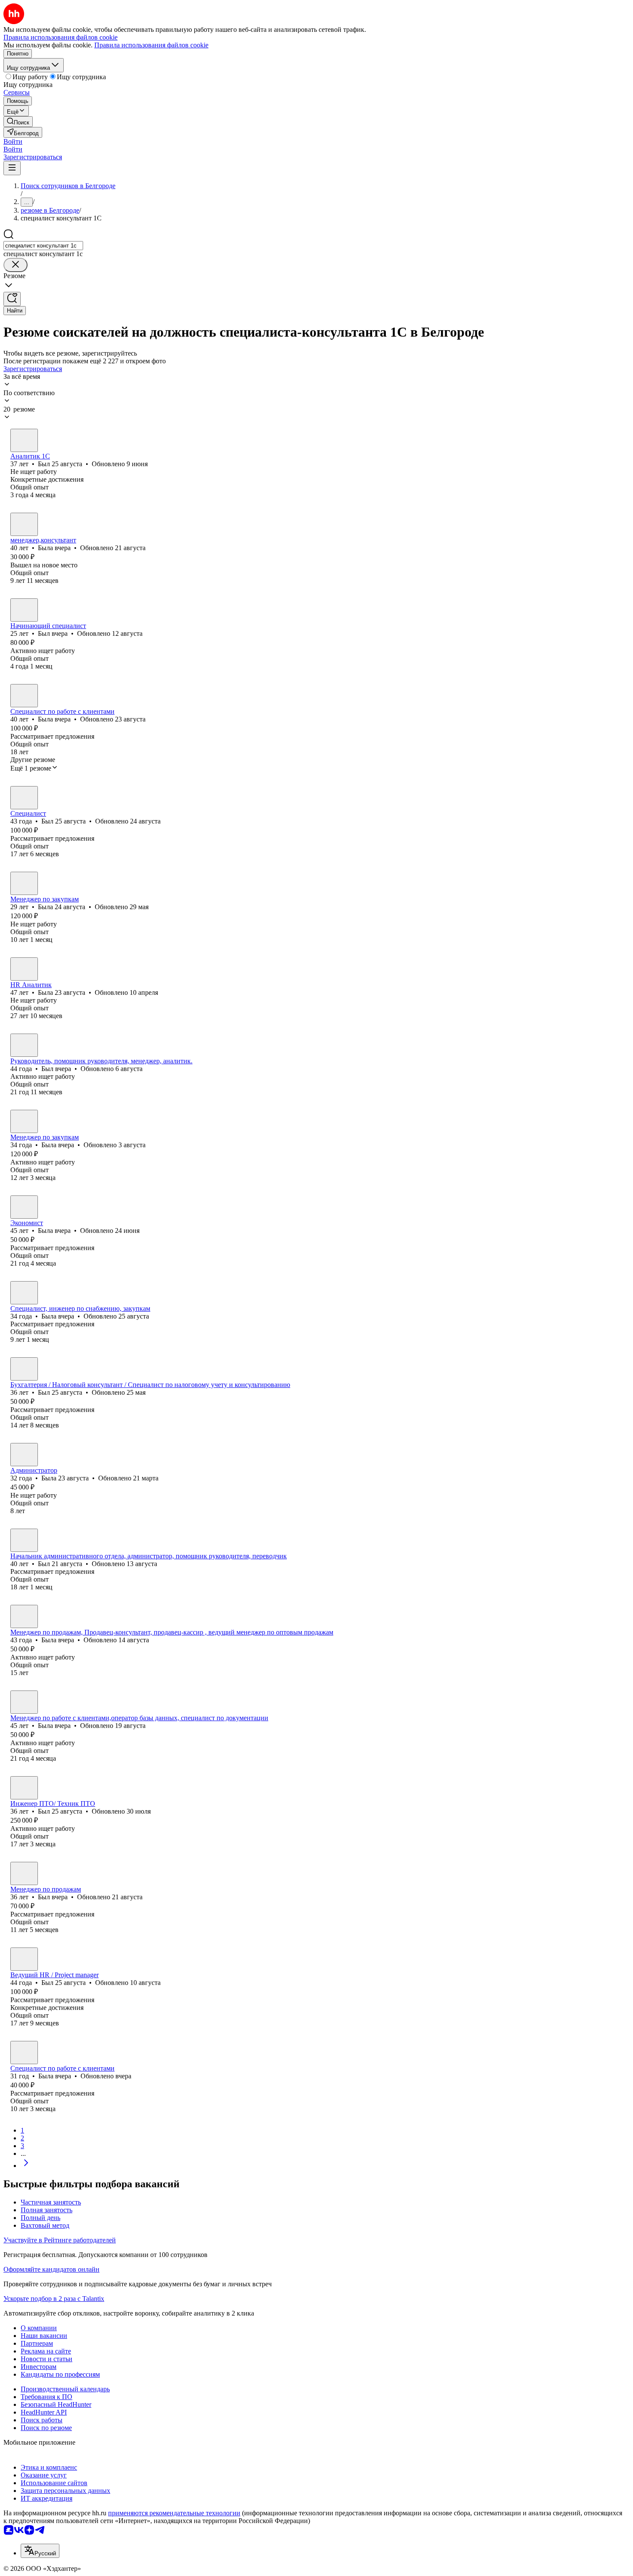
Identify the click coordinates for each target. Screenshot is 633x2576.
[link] (18, 122)
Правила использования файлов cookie (151, 45)
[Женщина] (24, 524)
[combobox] (43, 246)
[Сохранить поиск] (12, 299)
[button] (13, 141)
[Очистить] (16, 265)
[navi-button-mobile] (12, 168)
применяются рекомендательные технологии (174, 2513)
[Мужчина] (24, 440)
